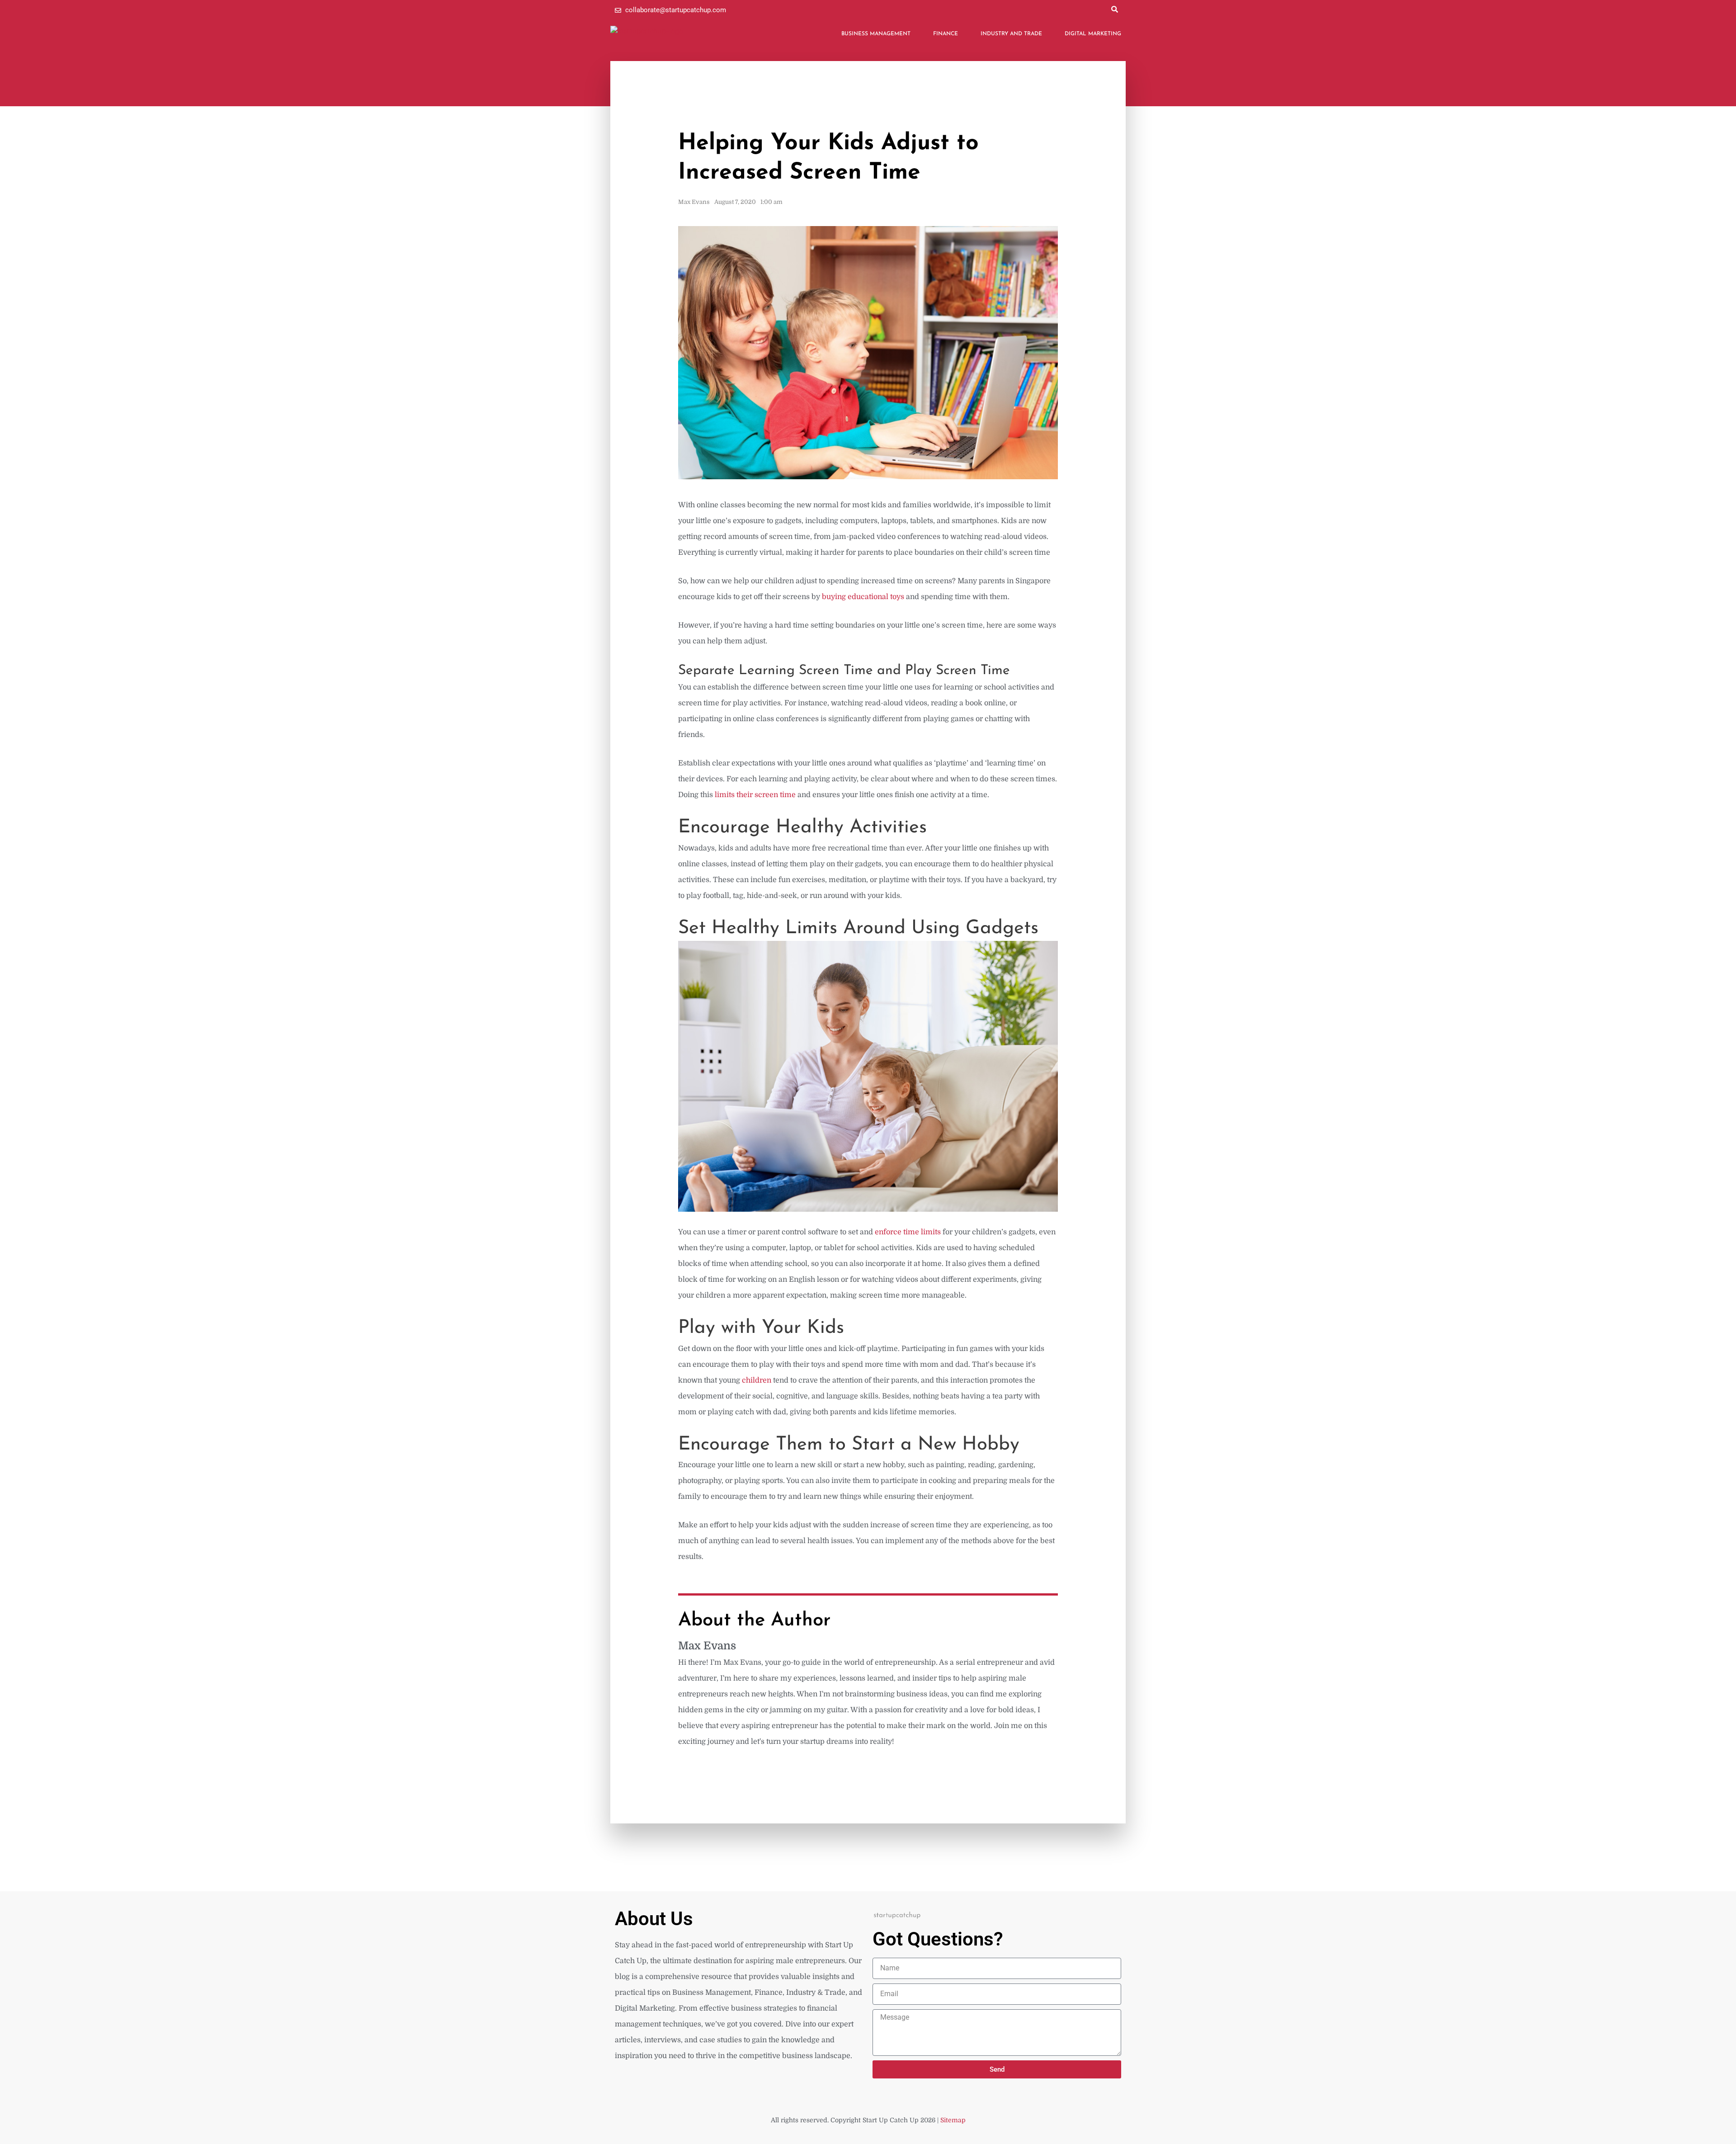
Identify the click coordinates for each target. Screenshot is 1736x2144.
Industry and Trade (1011, 34)
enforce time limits (909, 1232)
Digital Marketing (1093, 34)
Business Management (876, 34)
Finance (946, 34)
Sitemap (953, 2120)
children (757, 1380)
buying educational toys (863, 597)
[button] (1114, 9)
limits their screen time (755, 795)
